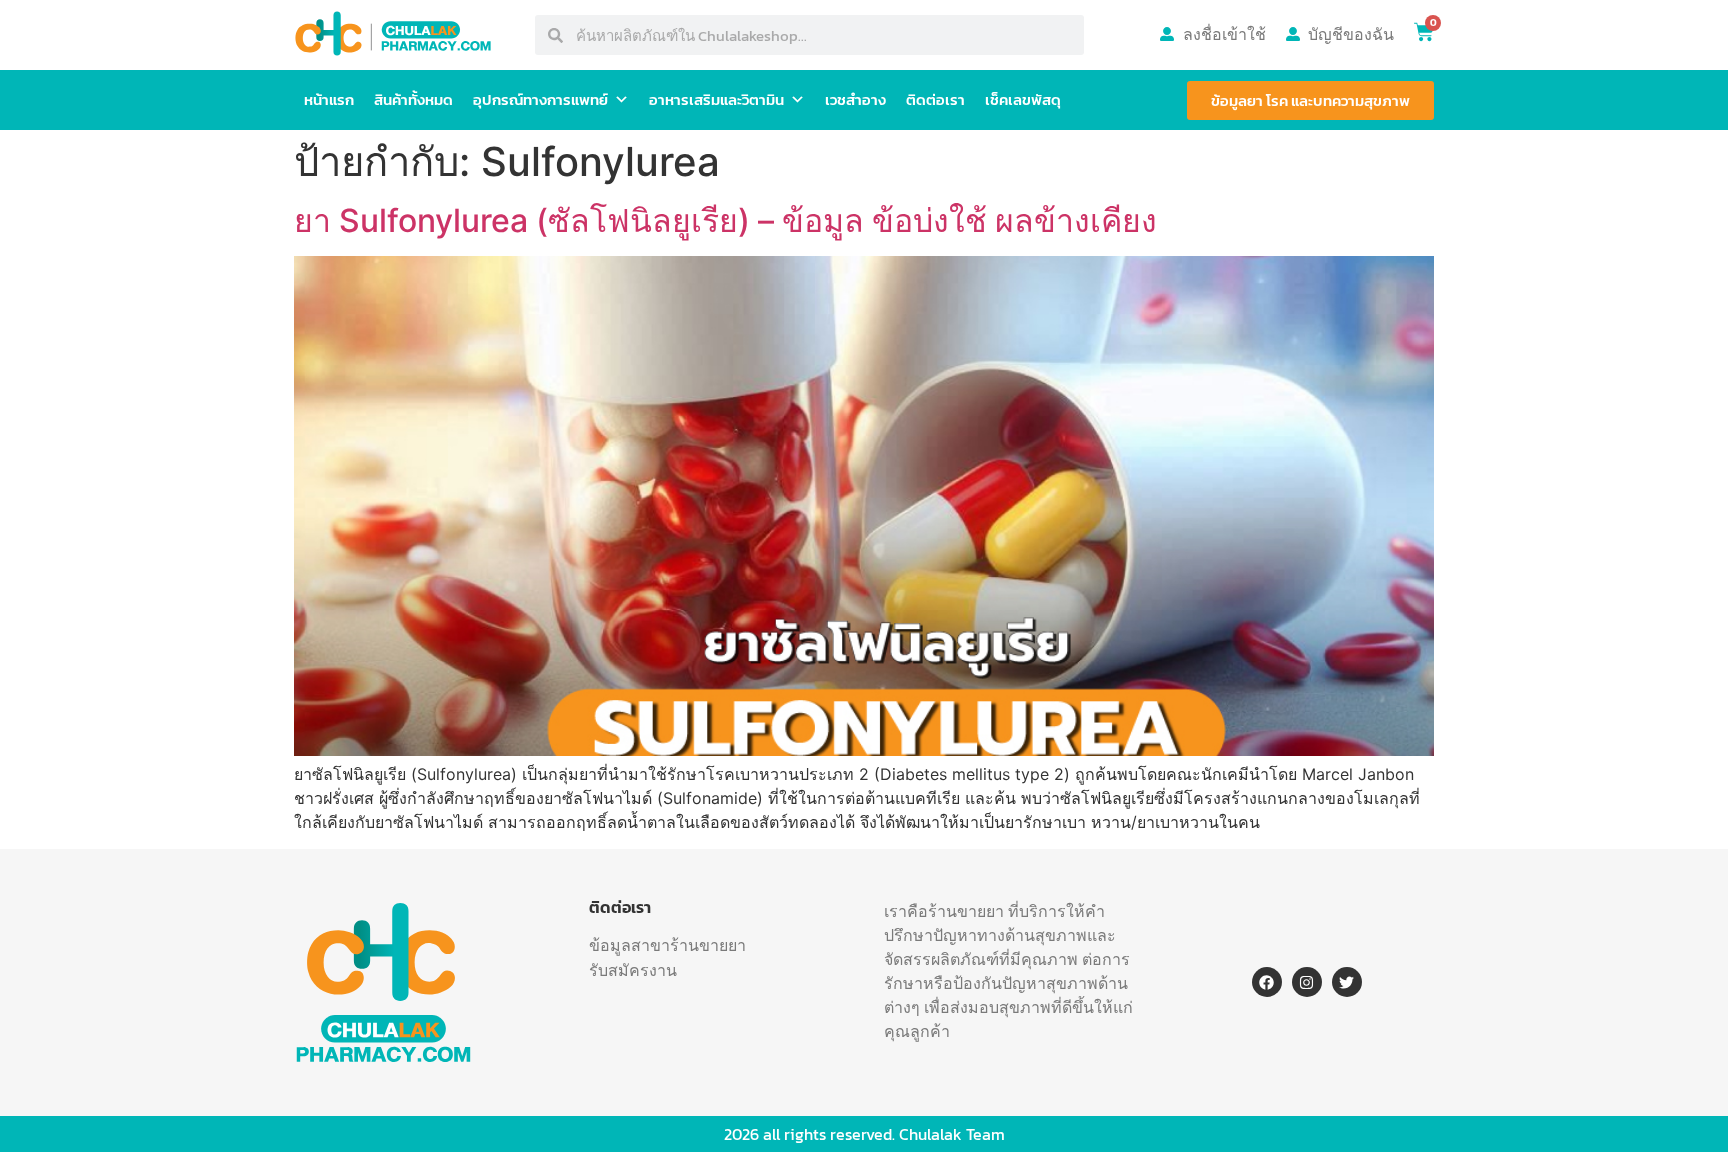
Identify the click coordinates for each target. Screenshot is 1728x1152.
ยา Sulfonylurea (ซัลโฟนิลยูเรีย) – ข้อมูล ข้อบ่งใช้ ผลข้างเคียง (725, 220)
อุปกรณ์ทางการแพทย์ (540, 99)
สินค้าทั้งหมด (413, 99)
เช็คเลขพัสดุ (1023, 99)
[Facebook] (1267, 982)
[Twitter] (1347, 982)
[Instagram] (1307, 982)
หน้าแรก (329, 99)
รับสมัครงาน (633, 970)
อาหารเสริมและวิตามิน (716, 99)
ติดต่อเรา (935, 99)
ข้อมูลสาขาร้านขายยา (667, 945)
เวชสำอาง (855, 99)
